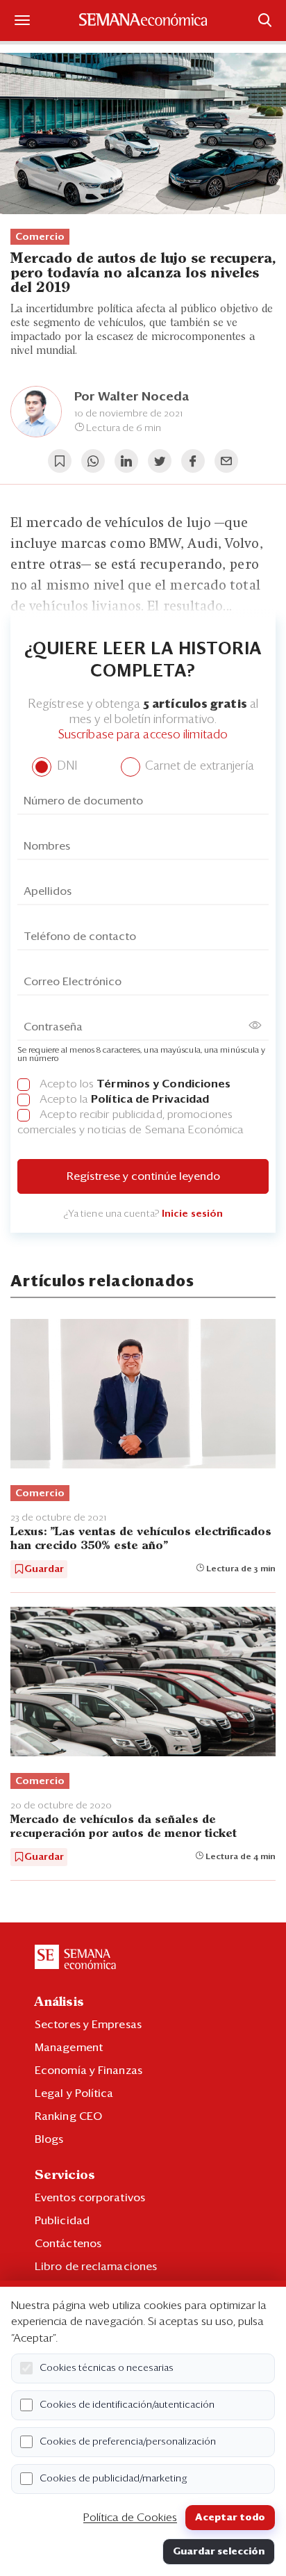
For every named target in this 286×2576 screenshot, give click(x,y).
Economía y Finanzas (89, 2071)
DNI (65, 767)
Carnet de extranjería (198, 767)
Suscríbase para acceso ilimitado (143, 735)
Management (69, 2048)
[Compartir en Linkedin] (126, 461)
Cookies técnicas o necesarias (107, 2368)
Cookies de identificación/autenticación (127, 2405)
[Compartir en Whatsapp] (93, 461)
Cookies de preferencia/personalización (128, 2442)
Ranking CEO (68, 2116)
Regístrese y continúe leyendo (143, 1176)
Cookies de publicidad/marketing (113, 2479)
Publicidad (62, 2221)
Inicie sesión (192, 1214)
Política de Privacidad (150, 1099)
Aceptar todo (230, 2518)
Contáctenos (68, 2244)
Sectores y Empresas (88, 2025)
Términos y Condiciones (163, 1084)
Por (132, 397)
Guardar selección (219, 2552)
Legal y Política (74, 2093)
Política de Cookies (130, 2518)
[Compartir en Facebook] (193, 461)
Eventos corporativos (90, 2198)
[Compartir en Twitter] (160, 461)
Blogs (49, 2139)
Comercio (40, 237)
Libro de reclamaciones (96, 2267)
